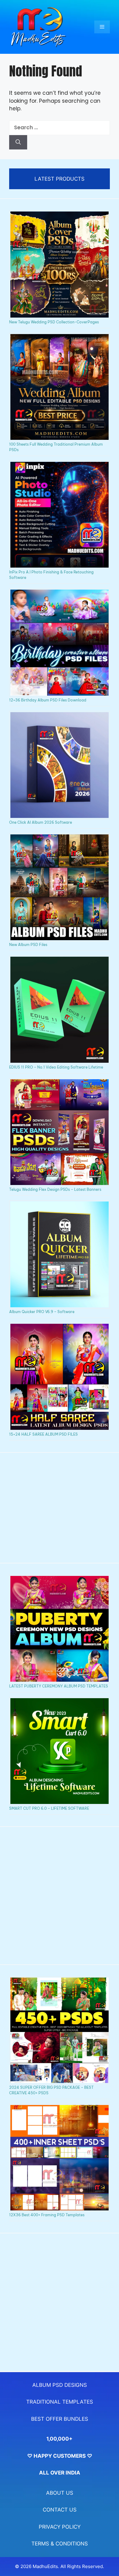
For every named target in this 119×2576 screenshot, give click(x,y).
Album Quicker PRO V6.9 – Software (42, 1312)
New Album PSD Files (28, 945)
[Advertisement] (60, 1508)
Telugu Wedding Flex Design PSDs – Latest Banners (55, 1189)
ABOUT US (60, 2493)
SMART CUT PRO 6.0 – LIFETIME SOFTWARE (49, 1808)
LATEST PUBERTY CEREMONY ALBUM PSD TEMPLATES (59, 1686)
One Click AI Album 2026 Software (41, 822)
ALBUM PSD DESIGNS (60, 2385)
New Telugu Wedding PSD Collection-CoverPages (54, 322)
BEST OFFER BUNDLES (60, 2419)
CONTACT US (60, 2510)
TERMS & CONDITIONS (60, 2544)
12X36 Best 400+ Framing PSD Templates (47, 2215)
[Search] (18, 142)
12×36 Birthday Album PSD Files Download (48, 700)
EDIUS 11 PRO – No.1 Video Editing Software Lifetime (56, 1067)
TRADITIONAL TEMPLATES (60, 2402)
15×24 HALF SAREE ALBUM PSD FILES (43, 1434)
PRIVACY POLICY (60, 2527)
